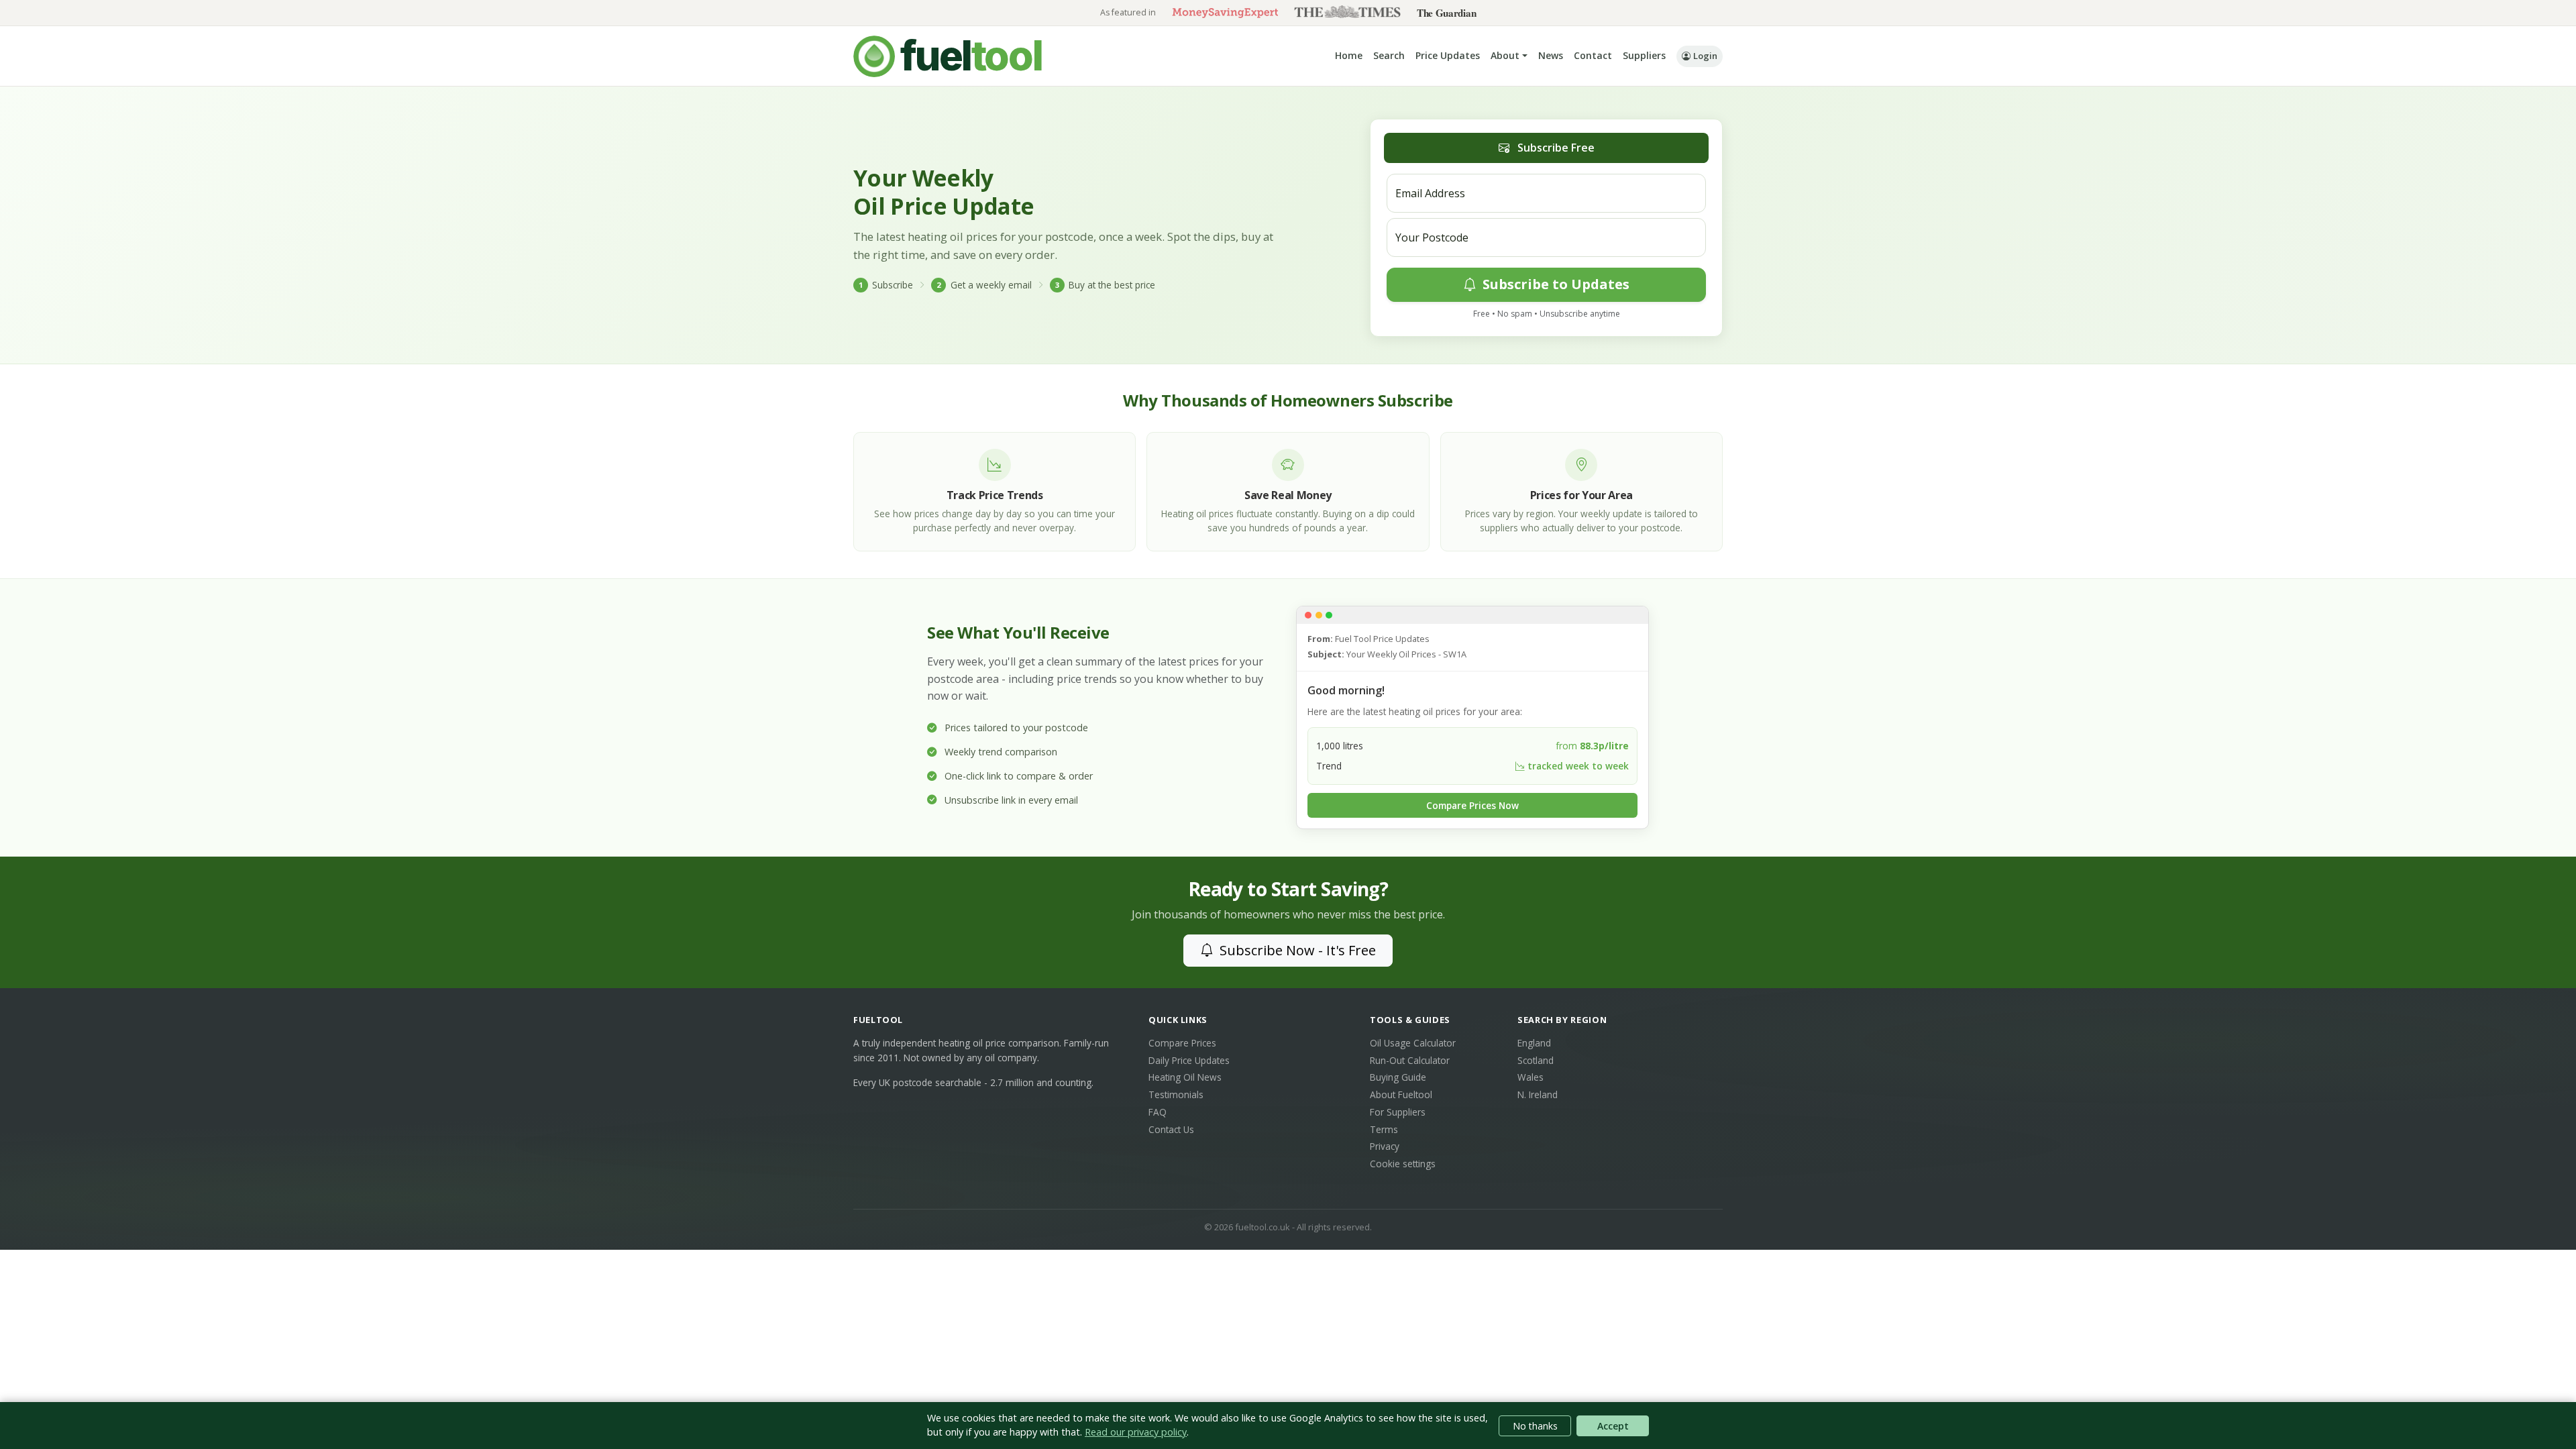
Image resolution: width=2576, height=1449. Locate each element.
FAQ (1158, 1112)
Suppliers (1644, 55)
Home (1349, 55)
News (1551, 55)
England (1534, 1043)
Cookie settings (1403, 1164)
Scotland (1536, 1060)
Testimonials (1176, 1094)
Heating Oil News (1185, 1077)
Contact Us (1171, 1129)
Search (1389, 55)
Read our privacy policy (1136, 1432)
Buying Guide (1398, 1077)
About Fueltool (1401, 1094)
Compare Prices (1182, 1043)
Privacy (1385, 1146)
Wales (1531, 1077)
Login (1705, 56)
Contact (1593, 55)
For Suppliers (1398, 1112)
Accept (1613, 1426)
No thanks (1535, 1426)
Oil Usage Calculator (1413, 1043)
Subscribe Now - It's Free (1296, 950)
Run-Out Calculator (1410, 1060)
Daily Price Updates (1189, 1060)
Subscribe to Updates (1554, 284)
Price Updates (1448, 55)
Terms (1384, 1129)
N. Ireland (1538, 1094)
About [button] (1505, 55)
